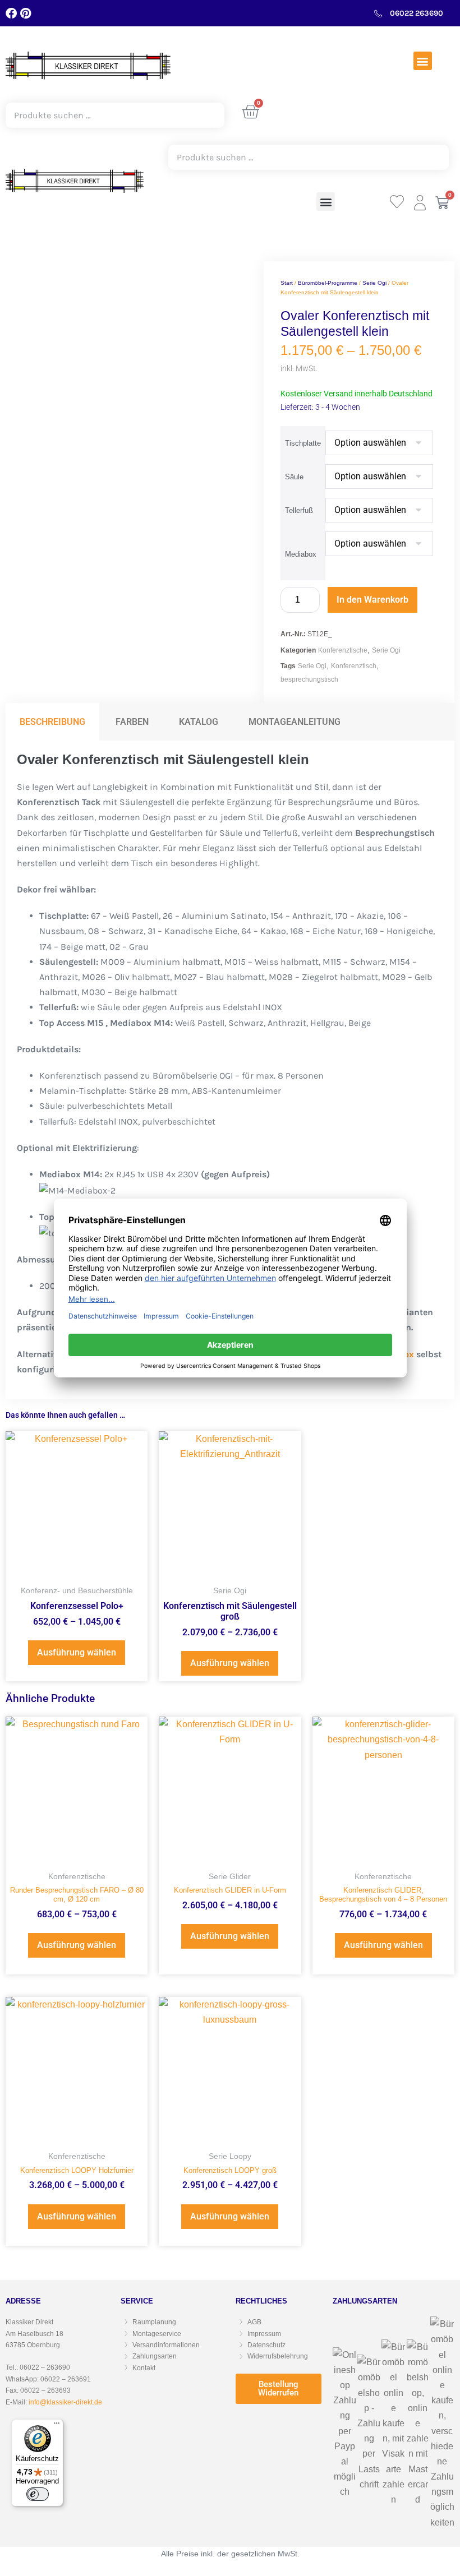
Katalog (199, 722)
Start (287, 283)
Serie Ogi (374, 283)
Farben (132, 722)
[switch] (38, 2494)
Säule (294, 477)
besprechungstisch (309, 679)
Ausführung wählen (77, 1652)
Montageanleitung (295, 722)
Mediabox (301, 554)
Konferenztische (343, 650)
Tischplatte (303, 443)
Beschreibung (52, 722)
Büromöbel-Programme (328, 283)
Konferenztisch (354, 666)
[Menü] (57, 2426)
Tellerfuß (299, 510)
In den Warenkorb (372, 600)
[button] (423, 61)
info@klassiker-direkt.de (65, 2402)
